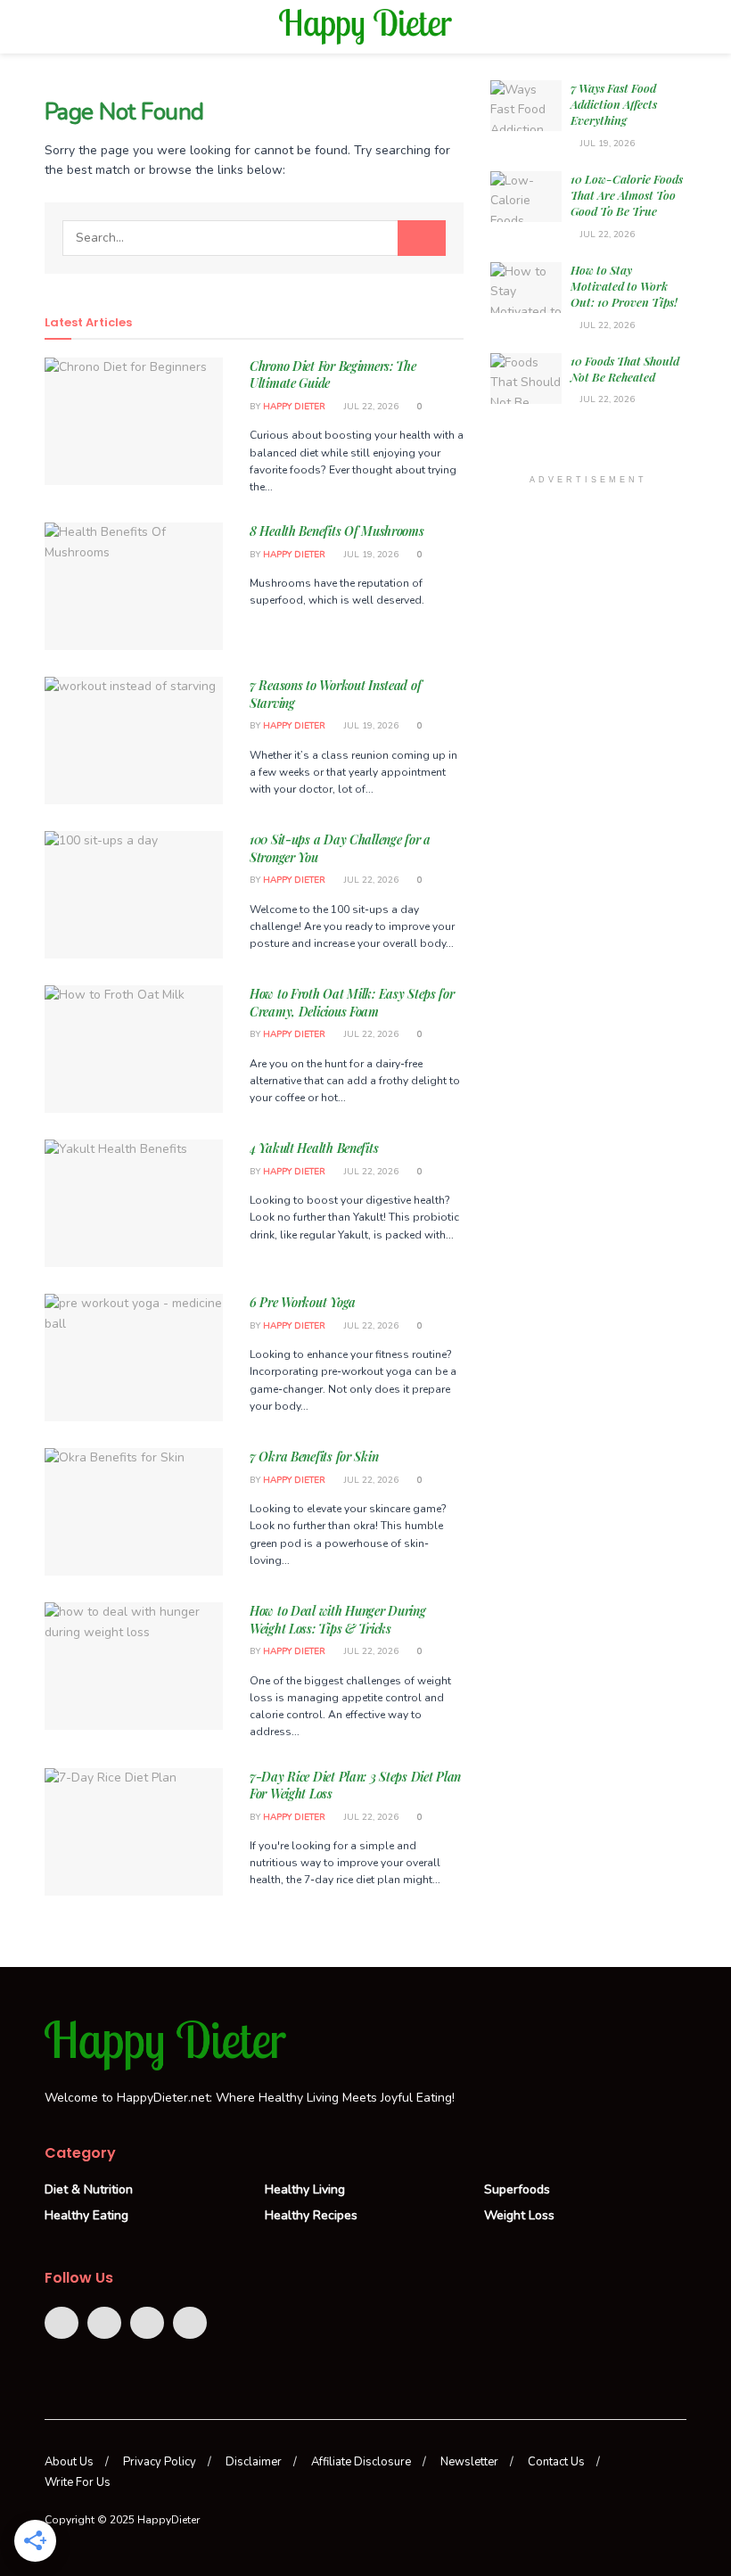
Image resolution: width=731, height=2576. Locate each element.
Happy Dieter (294, 407)
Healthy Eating (86, 2215)
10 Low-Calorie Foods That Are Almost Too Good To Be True (627, 195)
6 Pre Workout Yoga (303, 1302)
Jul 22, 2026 (370, 407)
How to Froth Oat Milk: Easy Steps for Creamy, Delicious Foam (352, 1003)
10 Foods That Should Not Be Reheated (625, 369)
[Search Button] (422, 238)
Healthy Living (305, 2189)
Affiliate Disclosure (361, 2462)
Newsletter (469, 2462)
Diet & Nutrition (89, 2189)
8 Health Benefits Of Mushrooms (337, 531)
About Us (69, 2462)
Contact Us (556, 2462)
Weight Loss (519, 2215)
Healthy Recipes (311, 2215)
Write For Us (78, 2482)
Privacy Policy (160, 2462)
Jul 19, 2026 (370, 555)
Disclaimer (254, 2462)
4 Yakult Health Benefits (314, 1148)
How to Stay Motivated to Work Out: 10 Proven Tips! (624, 286)
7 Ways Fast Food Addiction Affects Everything (614, 104)
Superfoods (517, 2189)
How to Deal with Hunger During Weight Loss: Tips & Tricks (338, 1620)
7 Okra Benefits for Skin (314, 1457)
